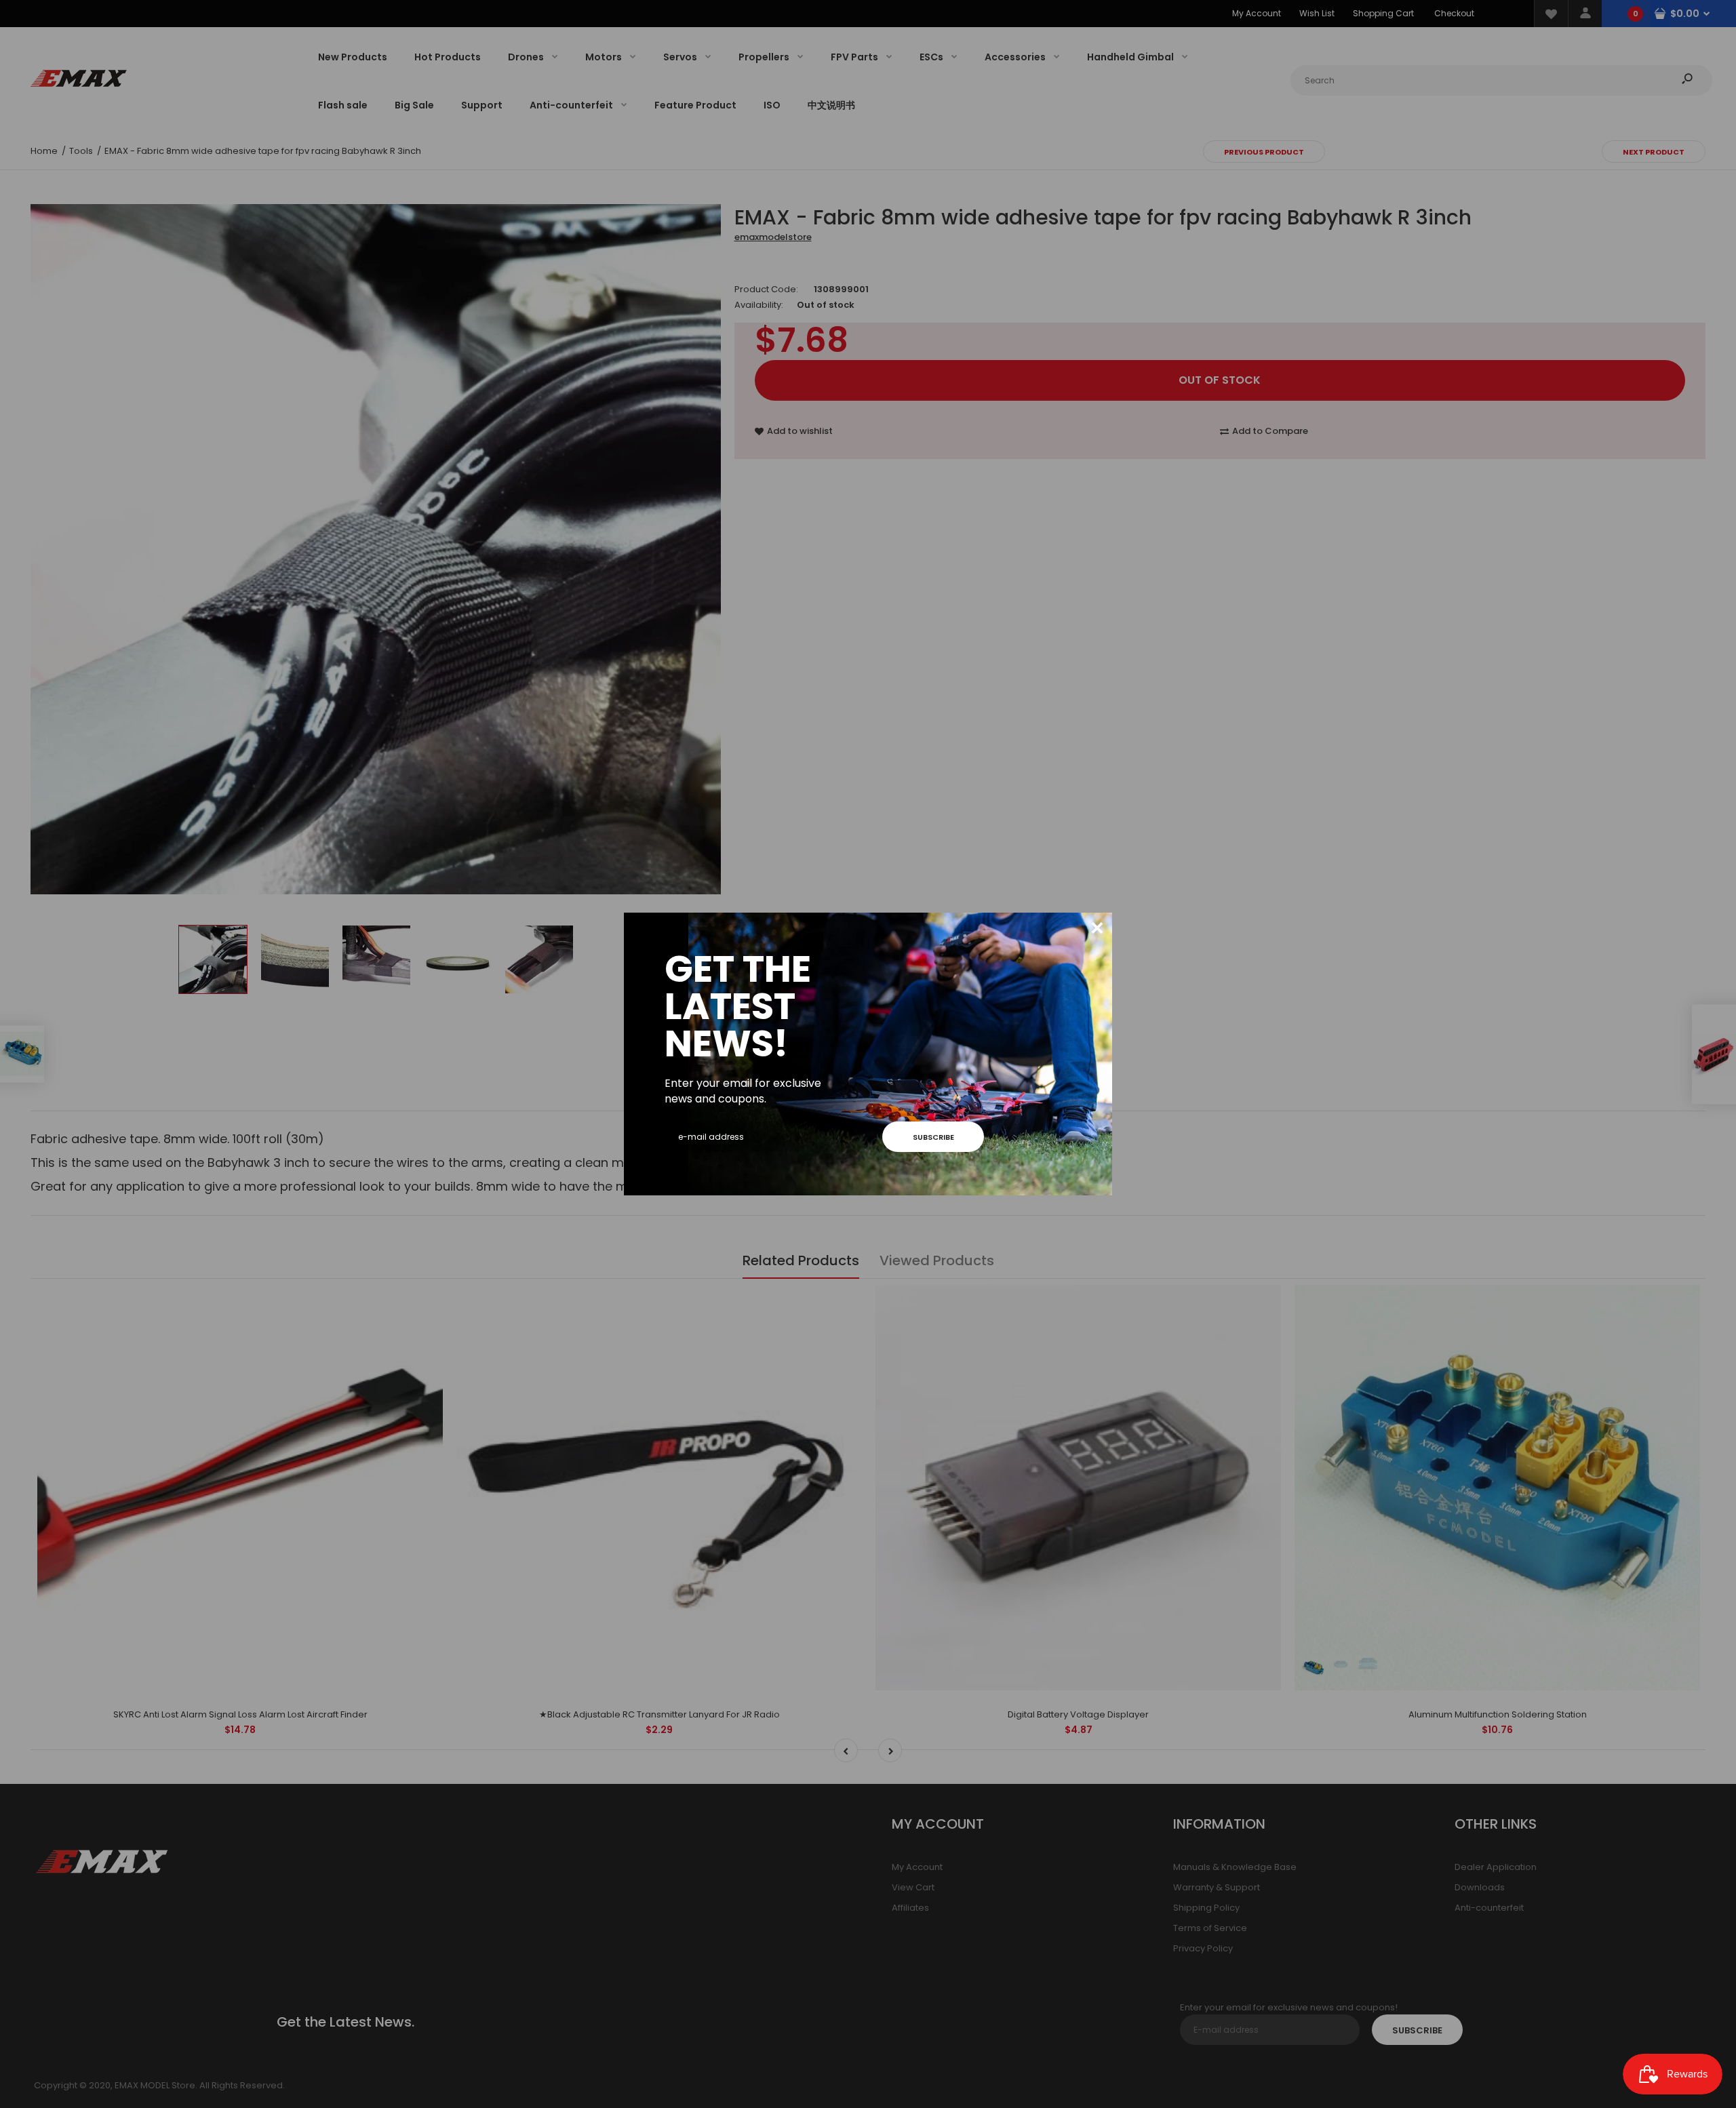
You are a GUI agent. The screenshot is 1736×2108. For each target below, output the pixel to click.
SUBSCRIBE (933, 1137)
